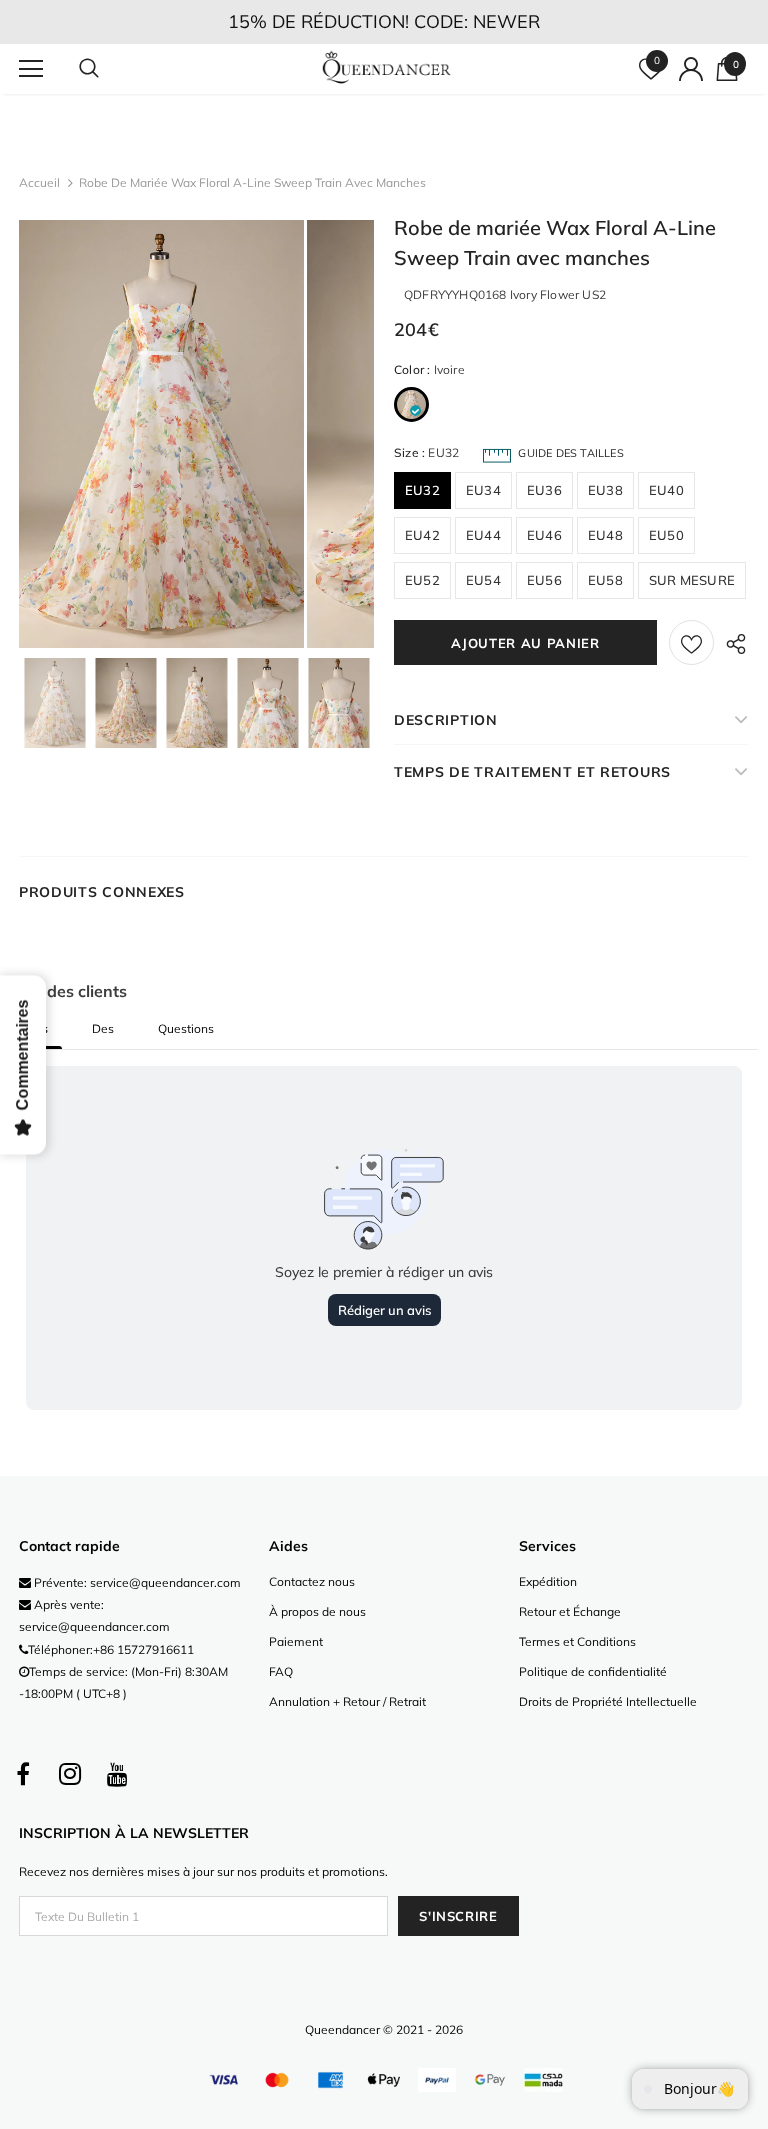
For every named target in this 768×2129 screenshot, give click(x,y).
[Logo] (386, 68)
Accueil (39, 182)
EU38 (605, 490)
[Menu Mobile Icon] (31, 69)
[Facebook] (23, 1774)
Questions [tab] (186, 1028)
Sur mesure (692, 580)
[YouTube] (117, 1774)
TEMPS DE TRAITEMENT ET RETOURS (532, 772)
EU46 (544, 535)
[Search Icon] (109, 69)
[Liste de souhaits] (691, 642)
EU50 (666, 535)
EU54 (483, 580)
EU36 (544, 490)
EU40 (666, 490)
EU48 (605, 535)
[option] (161, 434)
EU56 (544, 580)
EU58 (605, 580)
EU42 (422, 535)
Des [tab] (103, 1028)
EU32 (422, 490)
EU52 (422, 580)
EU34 (483, 490)
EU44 (483, 535)
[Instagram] (70, 1774)
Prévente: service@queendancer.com (136, 1582)
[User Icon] (691, 69)
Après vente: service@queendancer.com (94, 1615)
